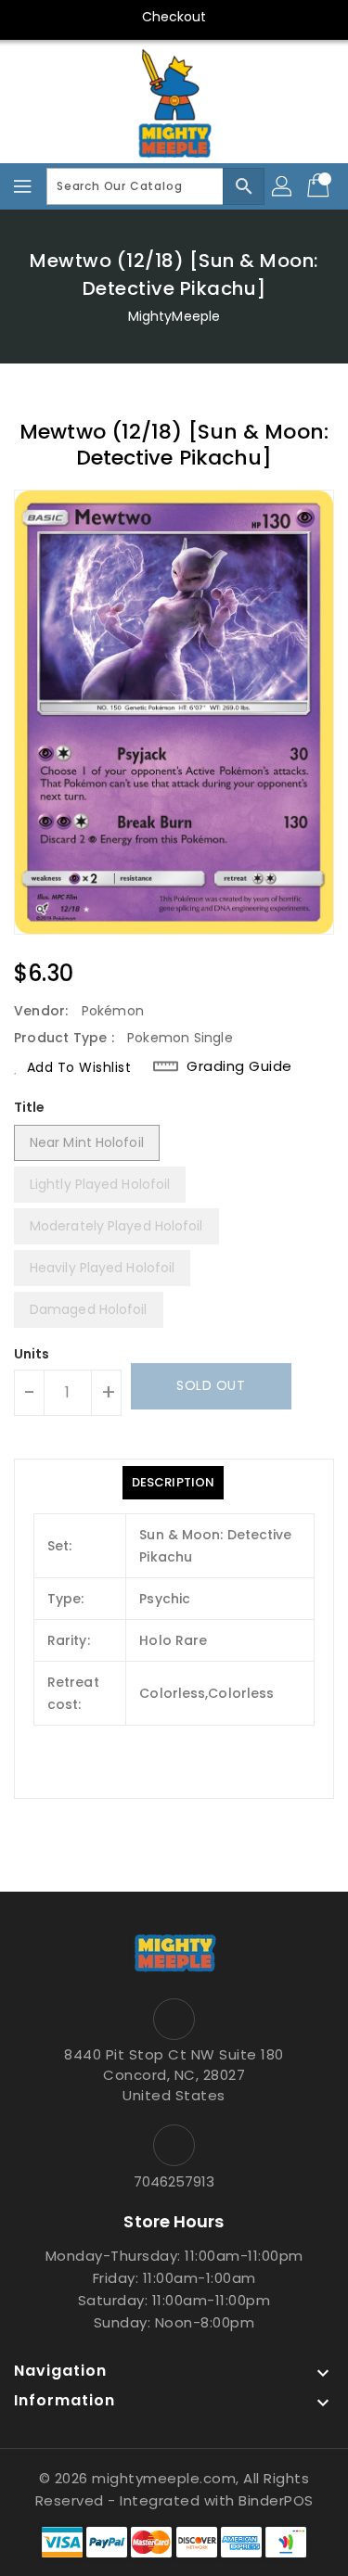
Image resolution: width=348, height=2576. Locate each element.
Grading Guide (239, 1066)
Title (30, 1107)
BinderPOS (276, 2500)
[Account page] (283, 186)
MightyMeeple (174, 316)
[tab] (173, 1483)
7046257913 (174, 2181)
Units (32, 1354)
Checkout (174, 17)
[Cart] (320, 186)
